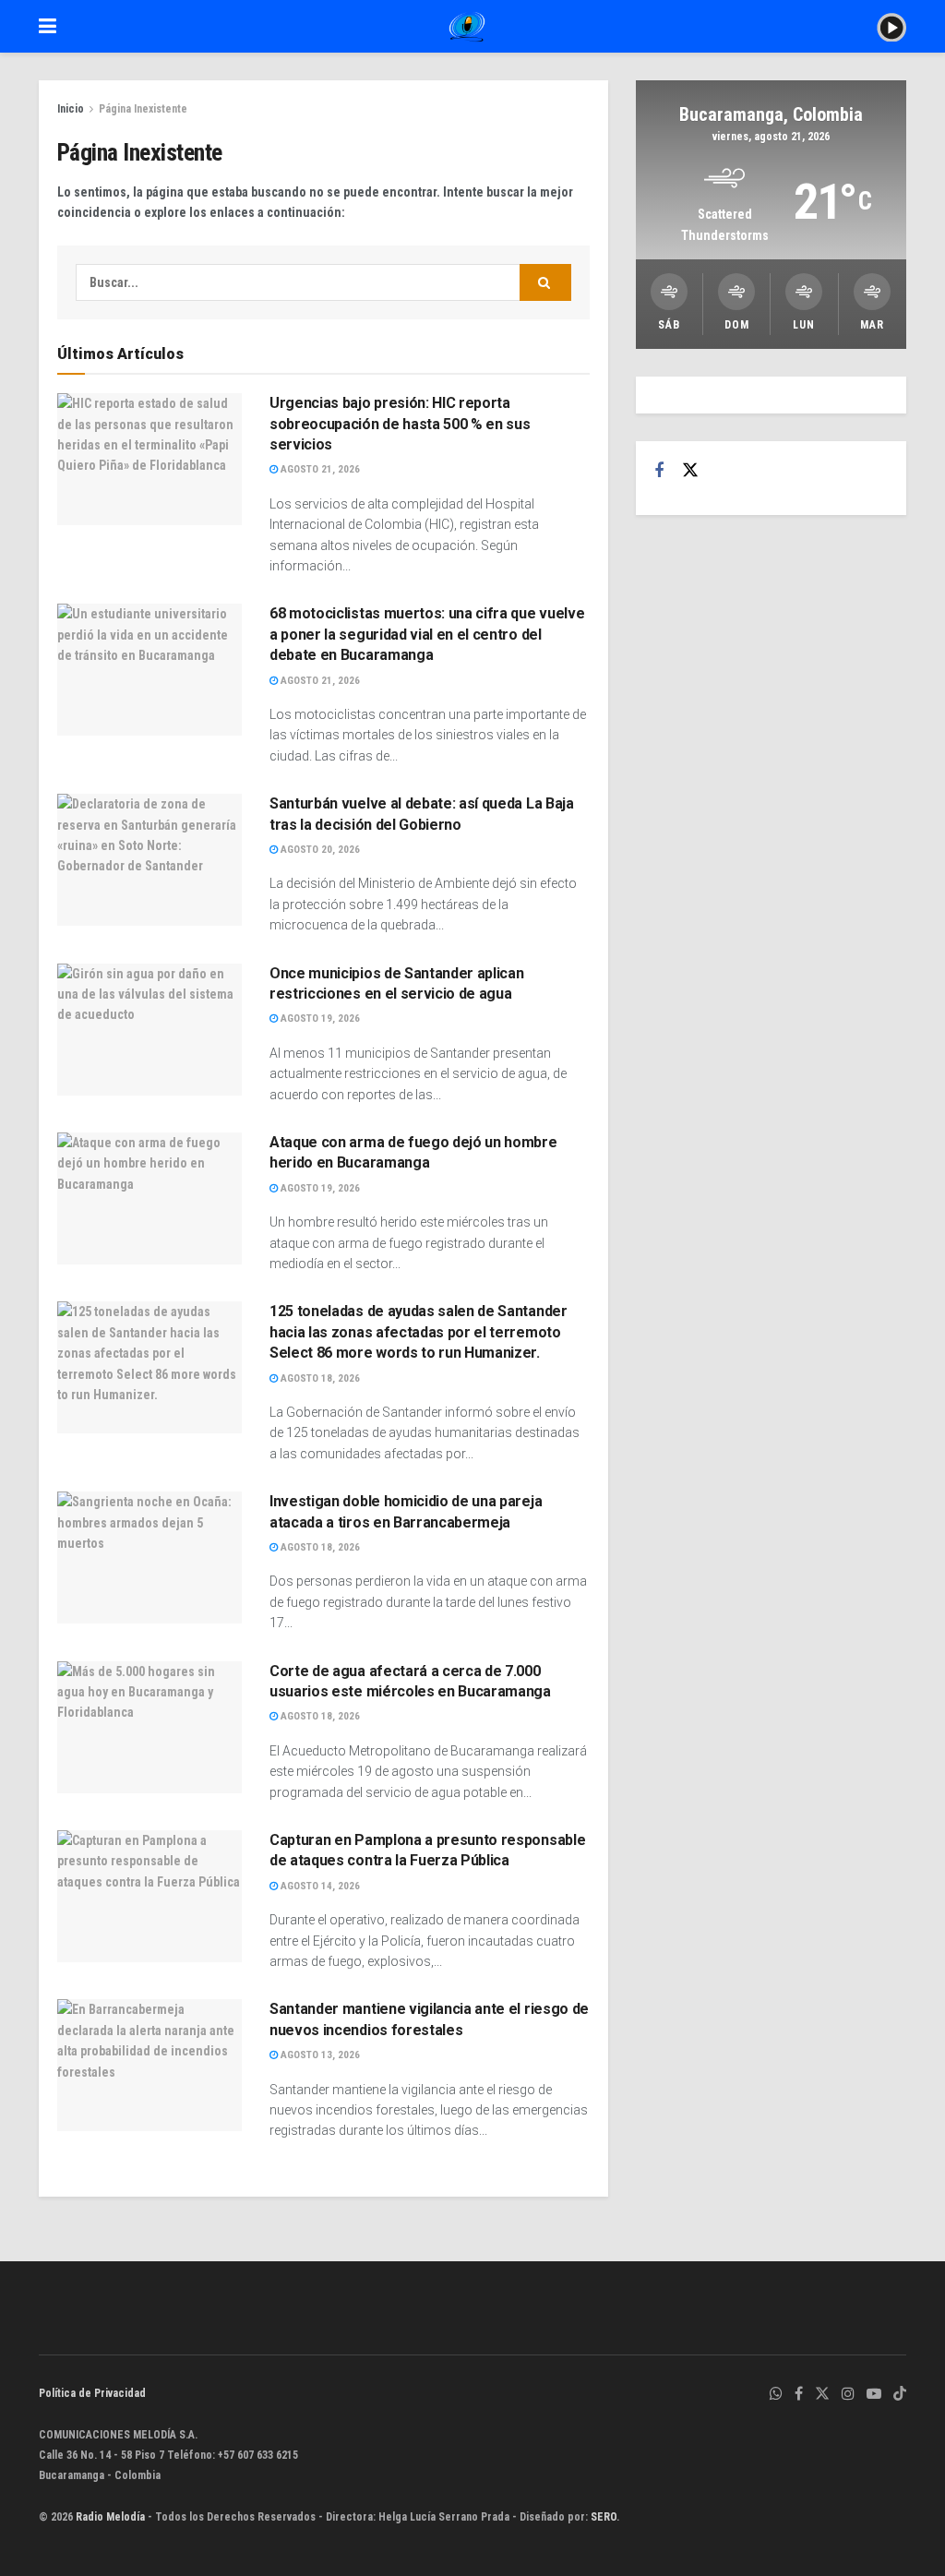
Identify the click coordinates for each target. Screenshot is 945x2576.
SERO (604, 2517)
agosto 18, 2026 (319, 1378)
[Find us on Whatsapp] (776, 2394)
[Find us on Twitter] (690, 471)
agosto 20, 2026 (319, 850)
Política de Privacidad (92, 2393)
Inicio (71, 109)
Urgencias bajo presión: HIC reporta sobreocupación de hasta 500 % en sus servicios (400, 424)
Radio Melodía (110, 2517)
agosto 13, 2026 (319, 2055)
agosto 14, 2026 (319, 1886)
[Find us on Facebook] (659, 471)
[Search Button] (545, 282)
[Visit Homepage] (467, 27)
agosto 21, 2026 (319, 469)
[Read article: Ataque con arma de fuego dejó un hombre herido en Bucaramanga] (150, 1198)
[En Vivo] (891, 26)
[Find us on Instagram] (848, 2394)
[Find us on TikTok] (900, 2395)
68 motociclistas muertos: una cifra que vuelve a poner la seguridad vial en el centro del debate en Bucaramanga (427, 634)
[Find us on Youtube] (874, 2394)
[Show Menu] (48, 26)
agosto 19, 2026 (319, 1018)
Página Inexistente (143, 109)
